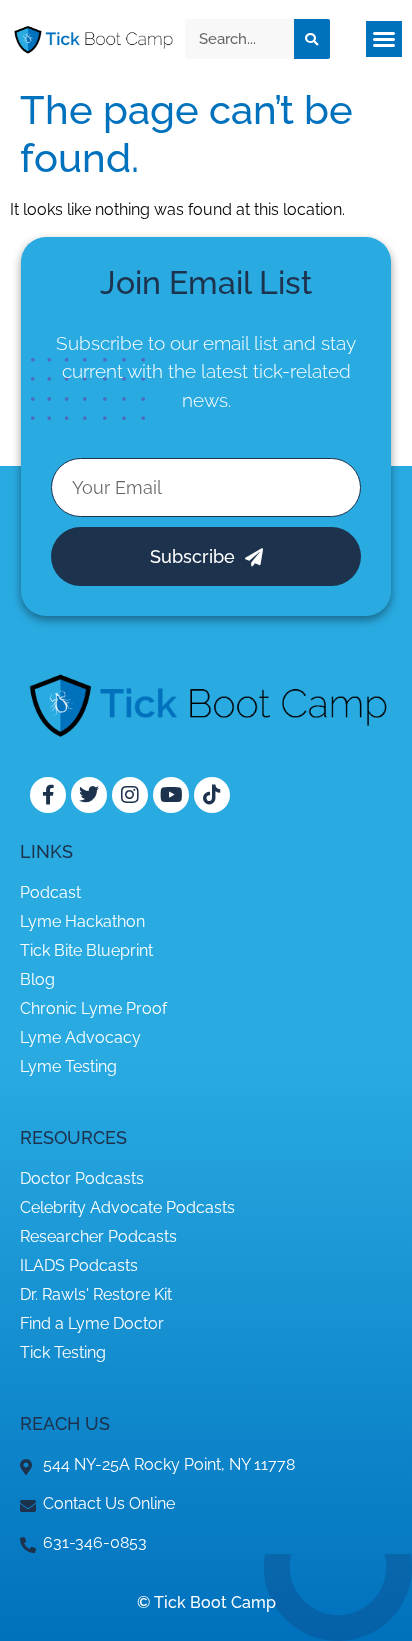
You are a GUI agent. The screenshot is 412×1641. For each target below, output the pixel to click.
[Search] (312, 39)
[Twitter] (89, 795)
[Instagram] (130, 795)
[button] (384, 39)
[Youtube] (171, 795)
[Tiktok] (212, 795)
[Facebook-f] (48, 795)
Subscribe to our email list (167, 343)
